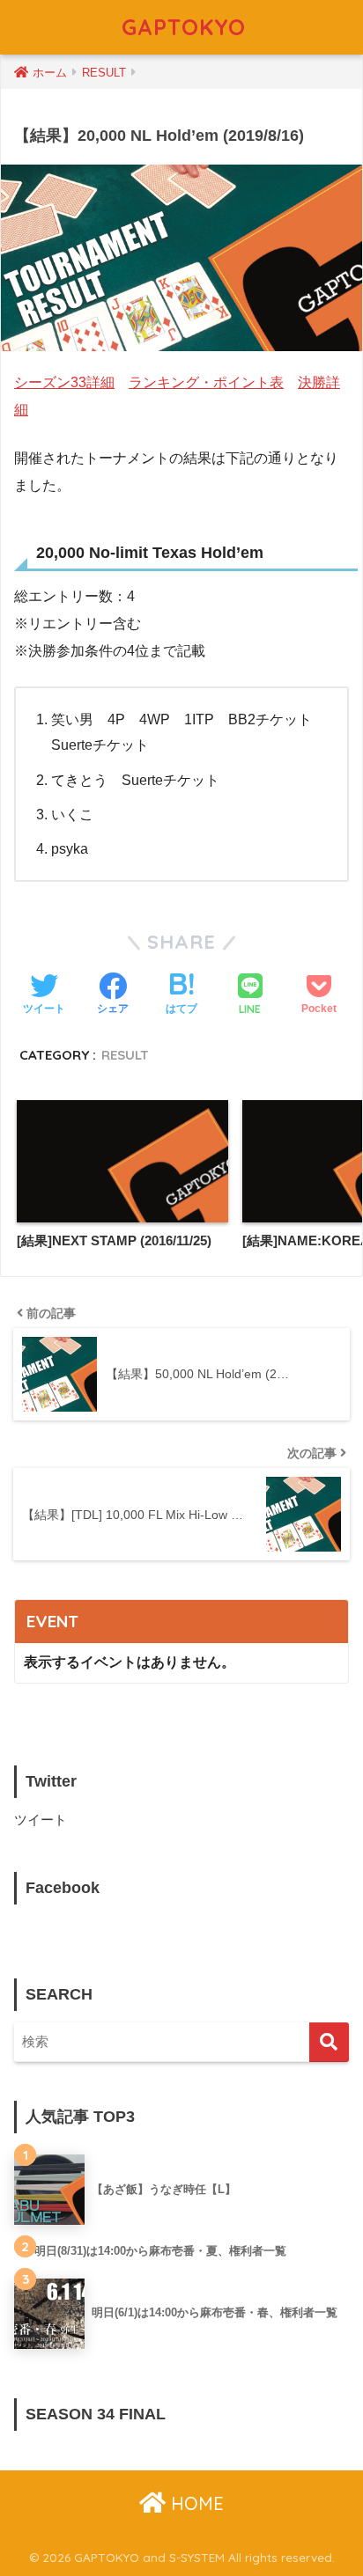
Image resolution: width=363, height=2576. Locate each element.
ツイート (41, 1820)
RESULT (125, 1055)
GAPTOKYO (184, 27)
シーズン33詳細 (64, 382)
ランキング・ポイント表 (206, 382)
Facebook (63, 1888)
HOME (195, 2503)
